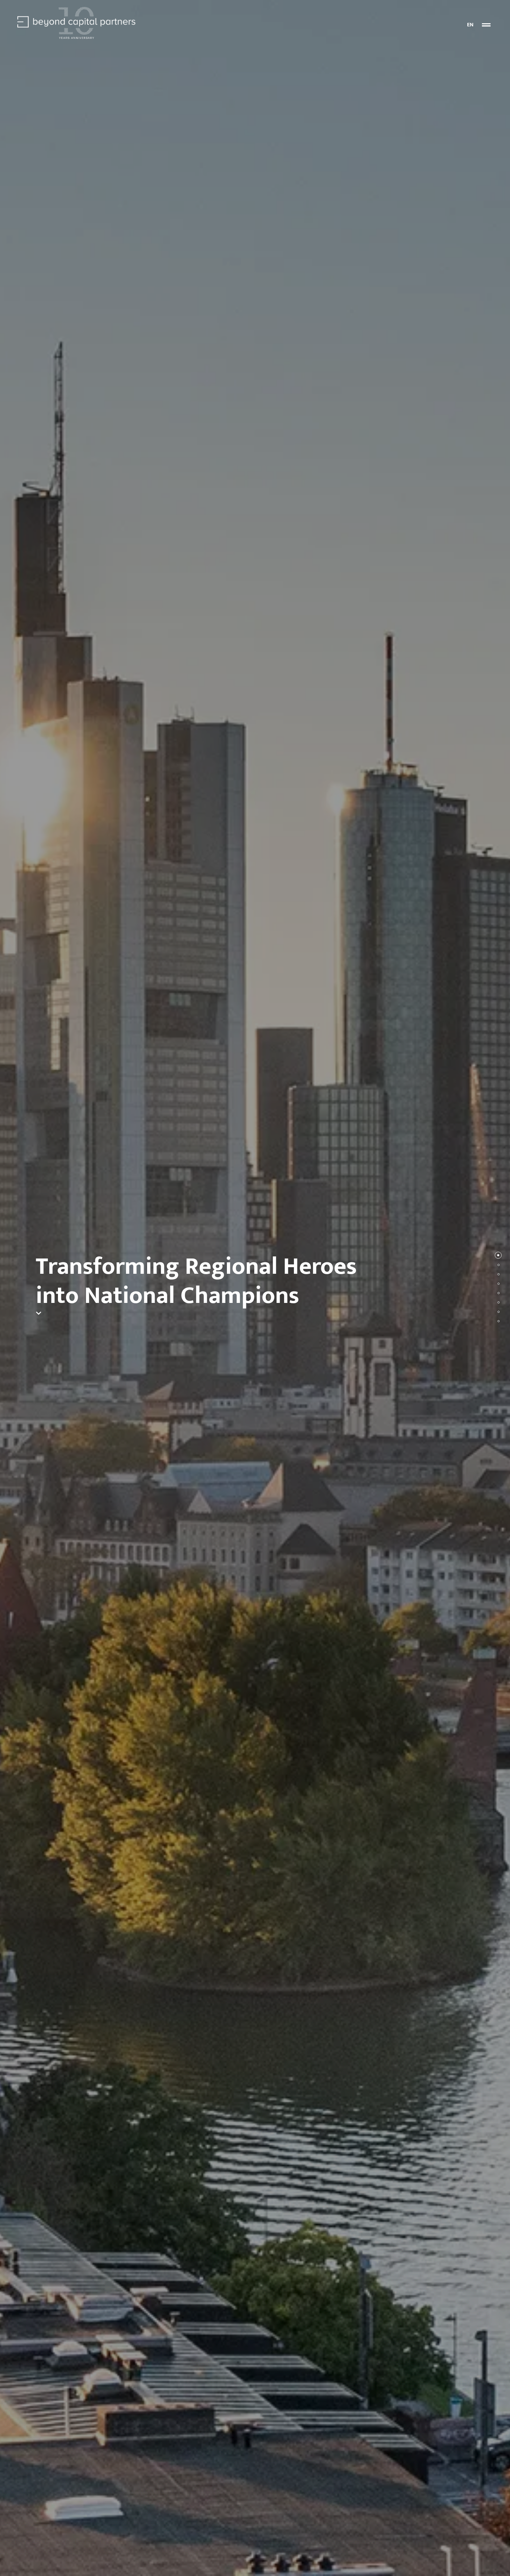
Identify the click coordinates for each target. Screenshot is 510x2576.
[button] (486, 25)
